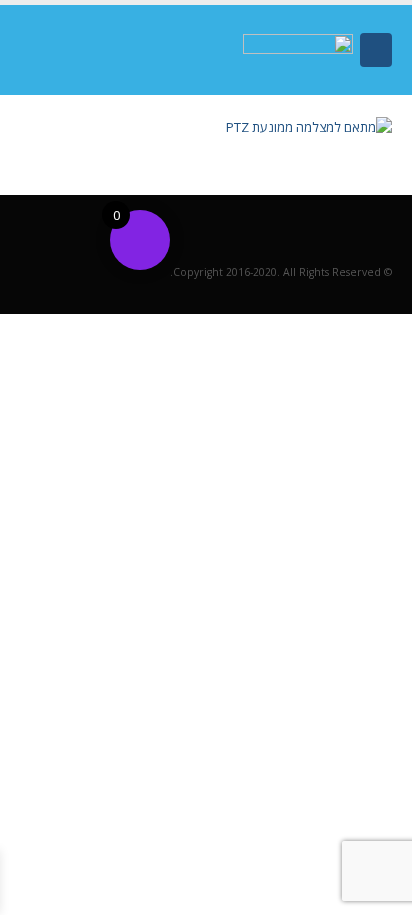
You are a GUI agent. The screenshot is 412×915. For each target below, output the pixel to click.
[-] (298, 50)
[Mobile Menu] (376, 50)
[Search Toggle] (45, 50)
